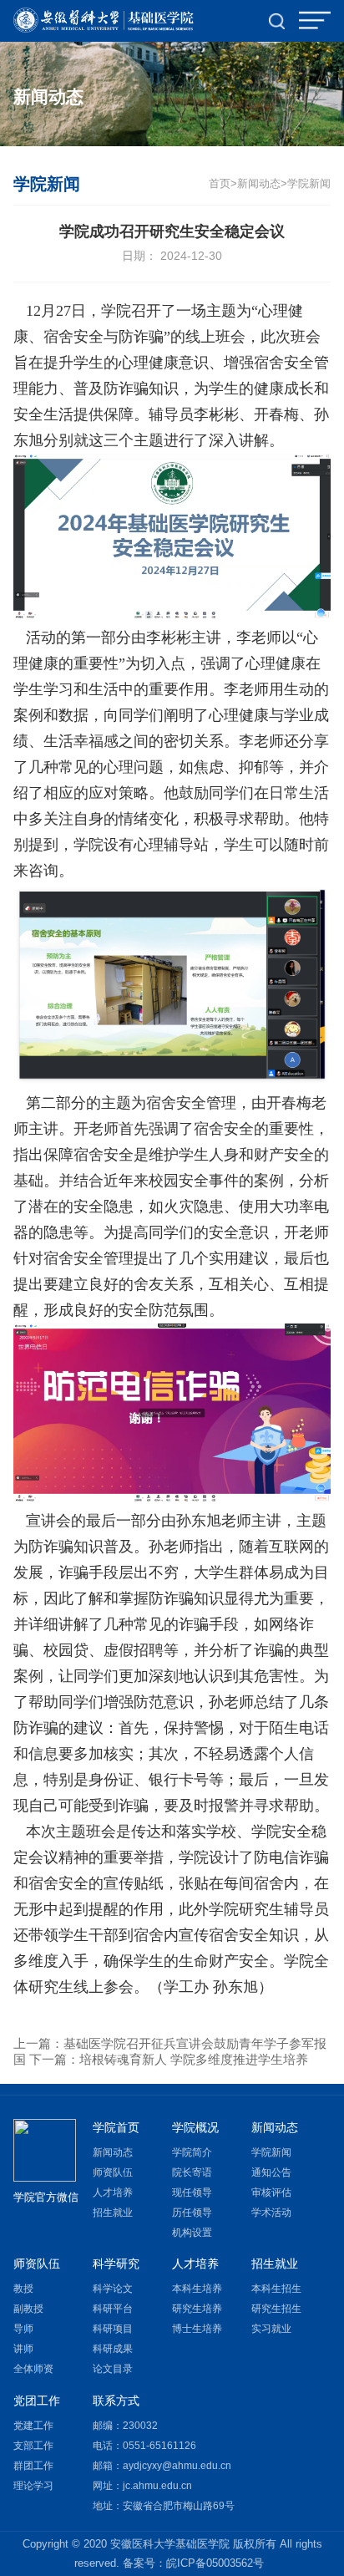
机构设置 (192, 2233)
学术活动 (271, 2213)
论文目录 (113, 2369)
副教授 (28, 2309)
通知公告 (271, 2172)
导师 (23, 2329)
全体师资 (33, 2369)
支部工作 (33, 2446)
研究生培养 (197, 2309)
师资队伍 (113, 2172)
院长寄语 (192, 2172)
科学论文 (113, 2289)
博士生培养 (197, 2329)
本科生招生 (276, 2289)
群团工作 (33, 2466)
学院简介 (192, 2152)
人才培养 (113, 2192)
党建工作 (33, 2426)
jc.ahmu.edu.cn (157, 2486)
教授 (23, 2289)
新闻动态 (113, 2152)
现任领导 (192, 2192)
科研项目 (113, 2329)
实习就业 (271, 2329)
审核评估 (271, 2192)
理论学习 (33, 2486)
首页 (220, 184)
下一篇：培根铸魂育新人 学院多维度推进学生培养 (169, 2059)
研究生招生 (276, 2309)
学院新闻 (309, 184)
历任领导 (192, 2213)
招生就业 (113, 2213)
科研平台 (113, 2309)
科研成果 (113, 2349)
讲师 (23, 2349)
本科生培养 (197, 2289)
